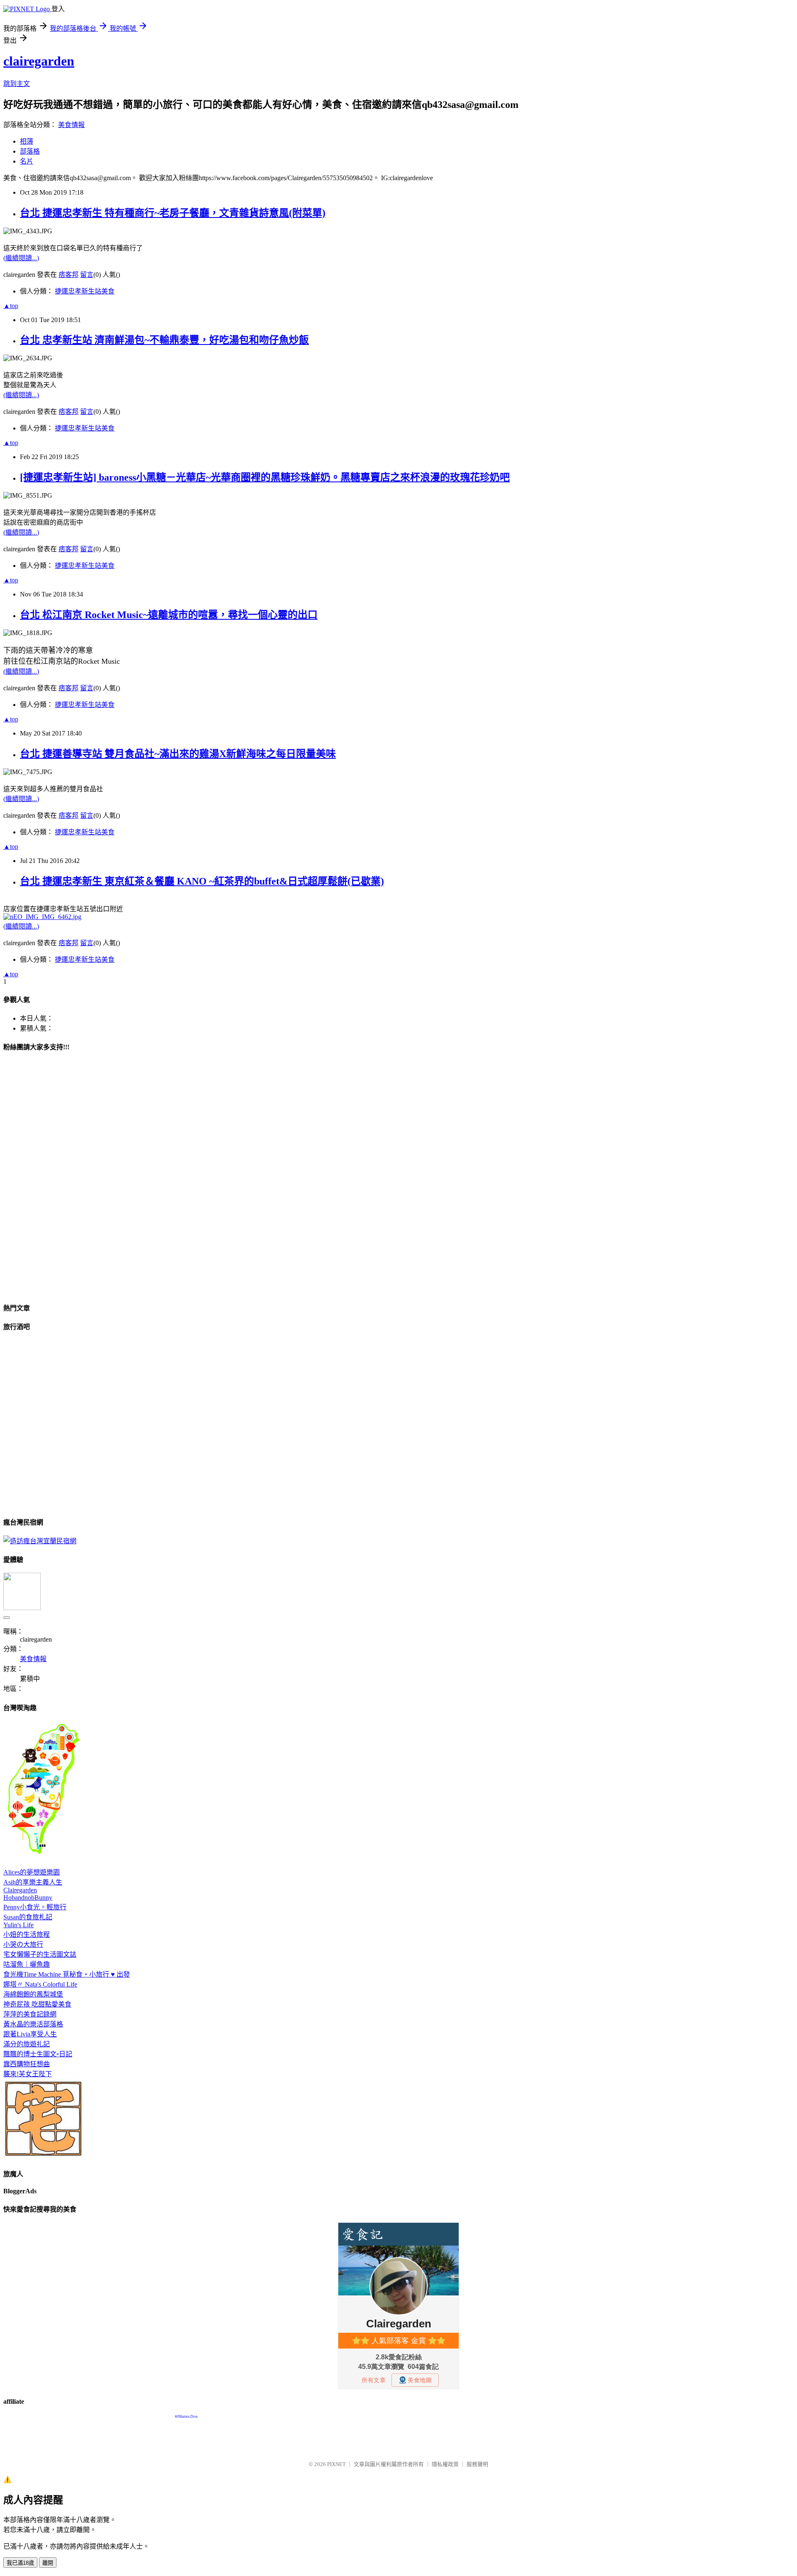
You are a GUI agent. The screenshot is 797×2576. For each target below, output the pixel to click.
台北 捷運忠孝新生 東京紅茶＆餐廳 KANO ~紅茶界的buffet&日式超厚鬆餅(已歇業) (202, 881)
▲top (11, 306)
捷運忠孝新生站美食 (85, 291)
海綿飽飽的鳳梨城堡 (33, 1994)
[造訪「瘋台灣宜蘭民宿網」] (40, 1541)
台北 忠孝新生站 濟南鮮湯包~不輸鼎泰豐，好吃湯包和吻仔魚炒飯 (164, 340)
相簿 (27, 141)
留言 (87, 275)
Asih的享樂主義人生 (33, 1882)
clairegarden (39, 61)
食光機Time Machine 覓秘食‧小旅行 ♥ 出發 (67, 1974)
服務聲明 (477, 2464)
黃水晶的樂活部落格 (33, 2024)
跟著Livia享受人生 (30, 2034)
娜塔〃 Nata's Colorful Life (40, 1984)
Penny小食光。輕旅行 (35, 1907)
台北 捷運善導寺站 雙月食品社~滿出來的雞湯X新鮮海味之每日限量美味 (178, 754)
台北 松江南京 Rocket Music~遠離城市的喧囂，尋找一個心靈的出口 (169, 615)
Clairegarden (20, 1890)
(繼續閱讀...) (21, 258)
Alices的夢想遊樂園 (32, 1872)
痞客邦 (68, 275)
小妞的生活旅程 (27, 1934)
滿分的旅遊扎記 (27, 2044)
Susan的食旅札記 (28, 1917)
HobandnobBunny (28, 1898)
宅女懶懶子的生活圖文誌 (40, 1954)
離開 (48, 2563)
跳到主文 (17, 84)
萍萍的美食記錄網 (30, 2014)
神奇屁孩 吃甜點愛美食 (37, 2004)
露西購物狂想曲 (27, 2064)
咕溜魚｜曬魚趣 (27, 1964)
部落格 (30, 151)
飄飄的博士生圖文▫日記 (38, 2054)
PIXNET (336, 2464)
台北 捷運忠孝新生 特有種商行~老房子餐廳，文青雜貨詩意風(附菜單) (173, 213)
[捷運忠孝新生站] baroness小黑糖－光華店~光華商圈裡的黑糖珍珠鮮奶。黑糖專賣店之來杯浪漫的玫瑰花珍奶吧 (265, 477)
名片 (27, 161)
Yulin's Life (18, 1925)
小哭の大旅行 (23, 1944)
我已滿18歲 (20, 2563)
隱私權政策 (445, 2464)
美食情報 (71, 125)
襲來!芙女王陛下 (28, 2074)
